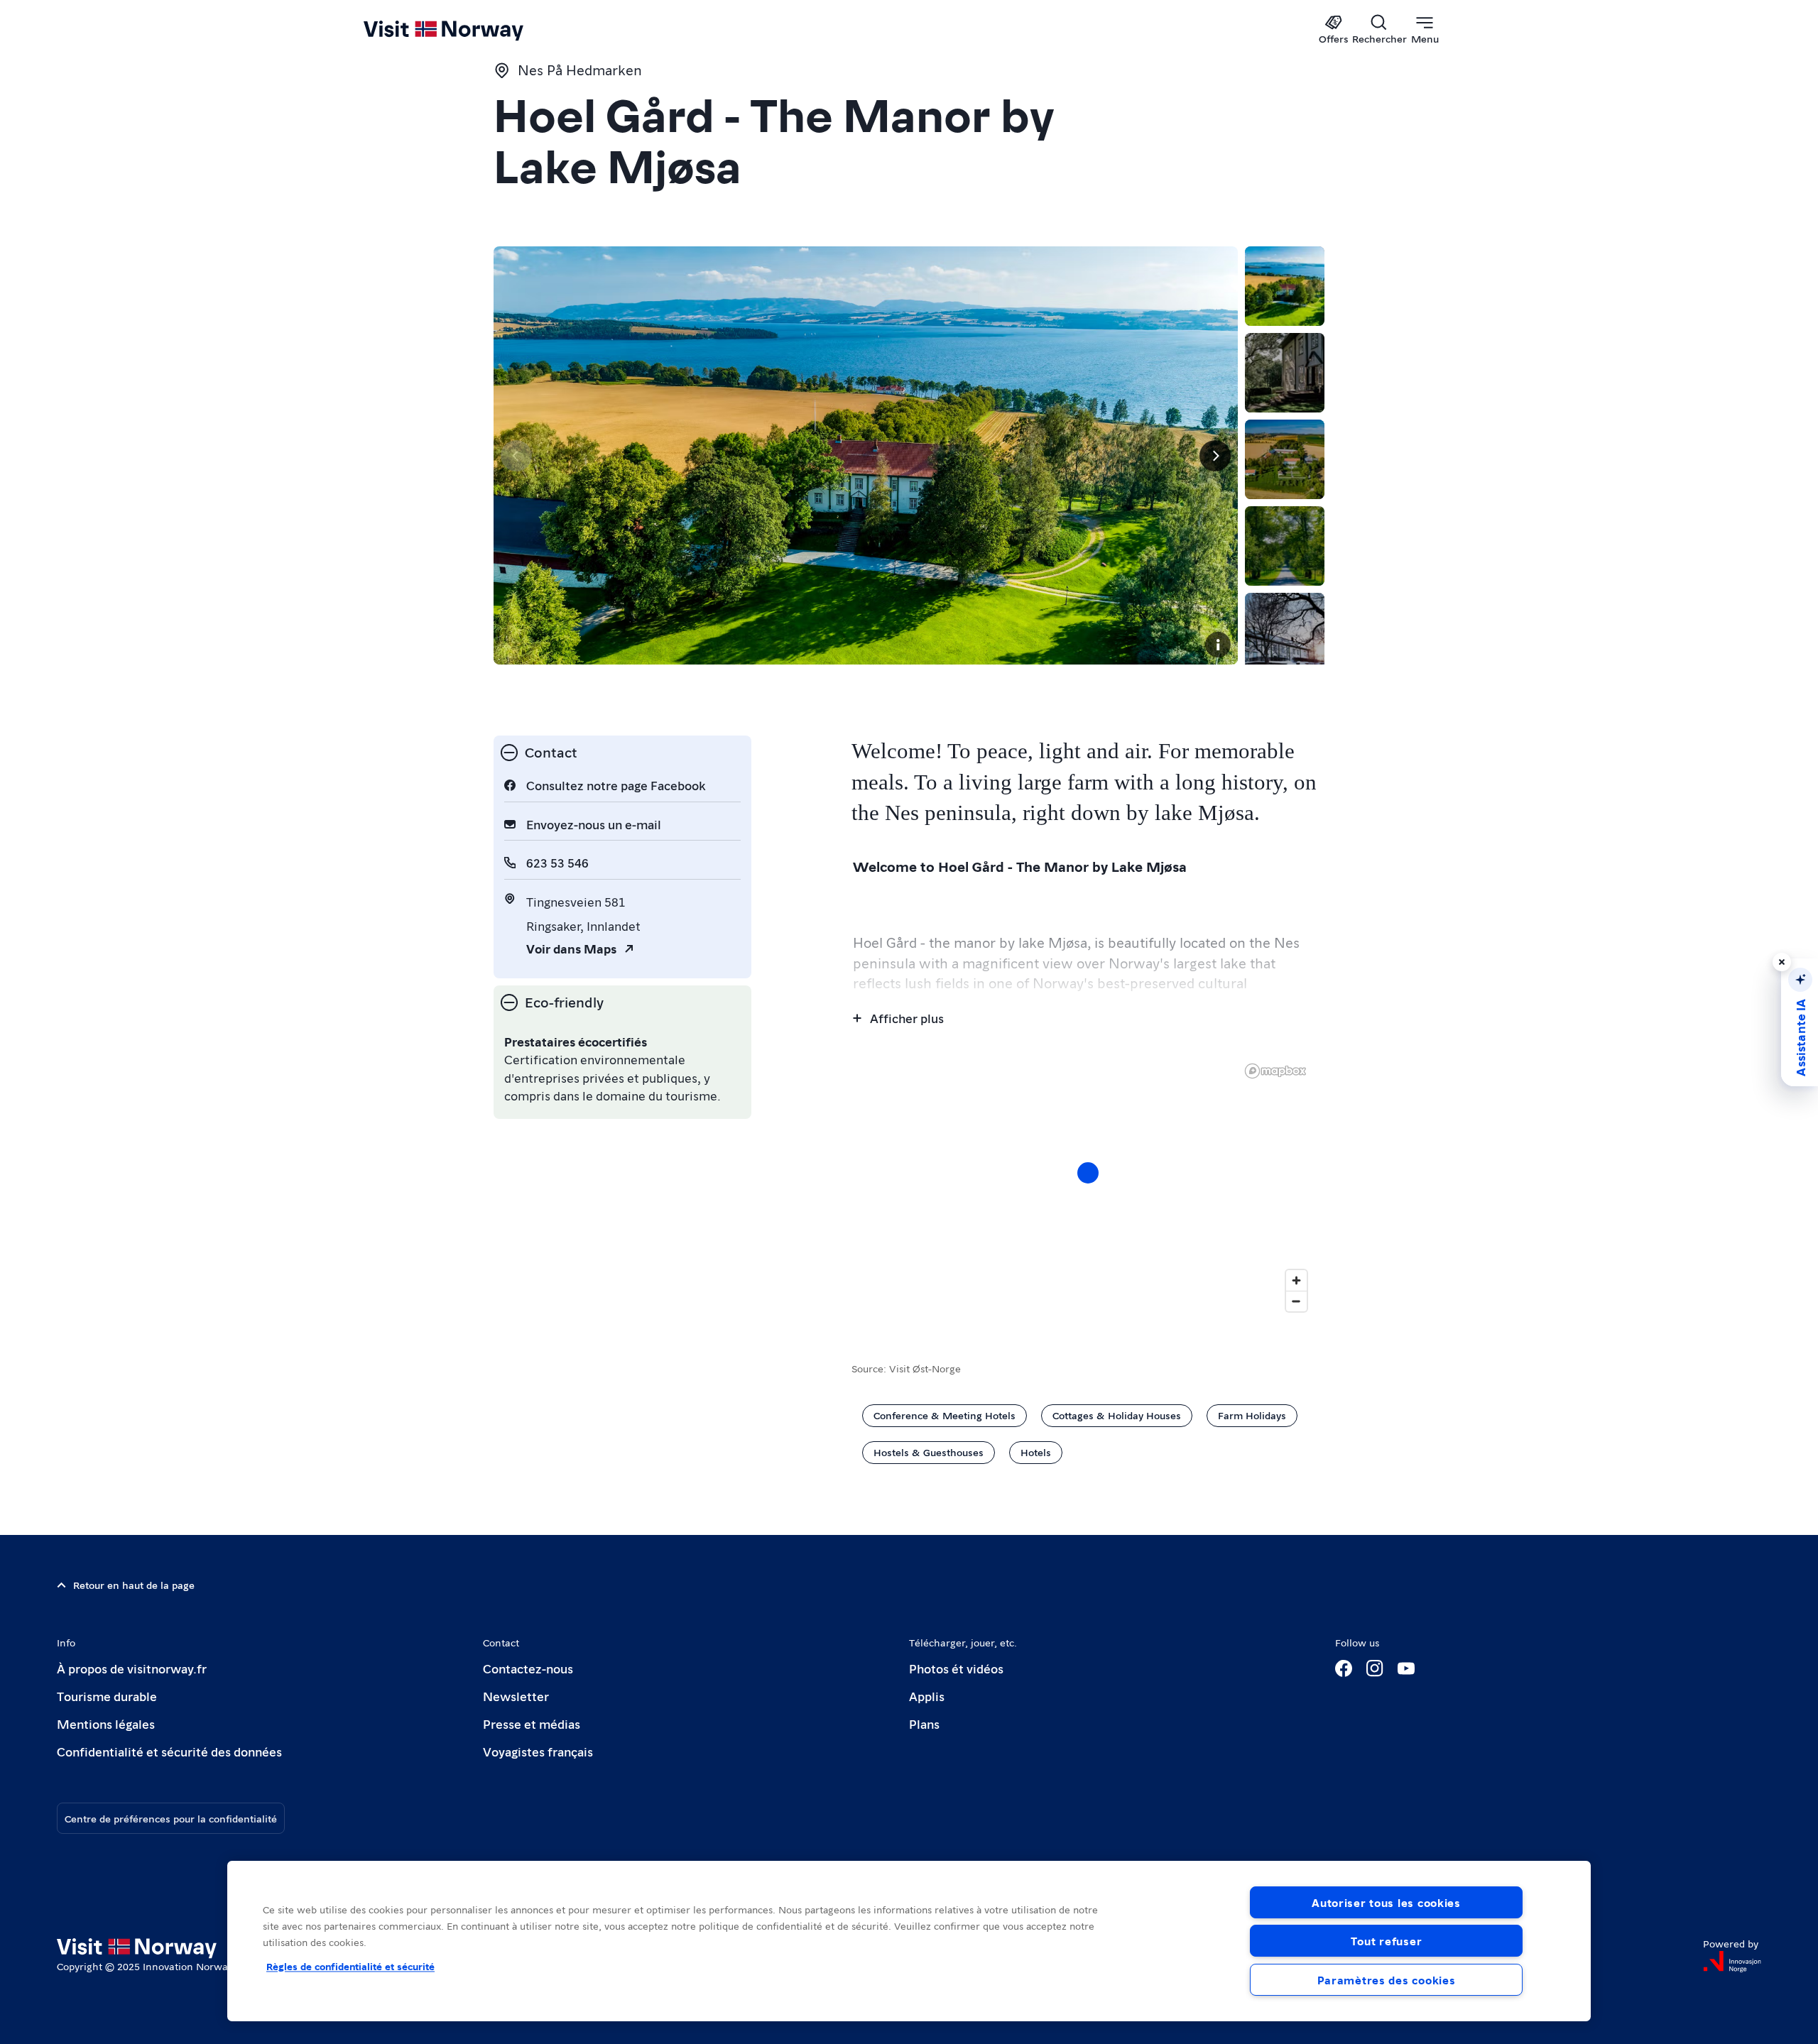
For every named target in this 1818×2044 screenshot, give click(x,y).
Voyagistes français (538, 1751)
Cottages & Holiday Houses (1117, 1415)
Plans (924, 1723)
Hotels (1036, 1452)
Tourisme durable (107, 1696)
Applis (927, 1696)
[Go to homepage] (467, 30)
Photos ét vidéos (956, 1668)
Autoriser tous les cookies (1386, 1902)
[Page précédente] (516, 456)
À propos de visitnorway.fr (132, 1668)
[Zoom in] (1296, 1280)
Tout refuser (1387, 1941)
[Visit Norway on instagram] (1375, 1668)
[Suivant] (1215, 456)
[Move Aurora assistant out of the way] (1782, 962)
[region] (1088, 1187)
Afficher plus (907, 1018)
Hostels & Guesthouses (929, 1452)
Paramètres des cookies (1387, 1980)
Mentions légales (106, 1723)
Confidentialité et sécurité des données (169, 1751)
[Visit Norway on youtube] (1406, 1668)
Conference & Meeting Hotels (945, 1415)
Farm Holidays (1252, 1415)
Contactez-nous (528, 1668)
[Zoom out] (1296, 1301)
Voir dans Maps (571, 948)
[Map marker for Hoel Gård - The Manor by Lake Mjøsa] (1088, 1173)
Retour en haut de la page (134, 1585)
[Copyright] (1218, 645)
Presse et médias (532, 1723)
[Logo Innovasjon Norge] (1732, 1962)
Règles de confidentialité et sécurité (350, 1966)
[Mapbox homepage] (1275, 1071)
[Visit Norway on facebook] (1344, 1668)
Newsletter (516, 1696)
